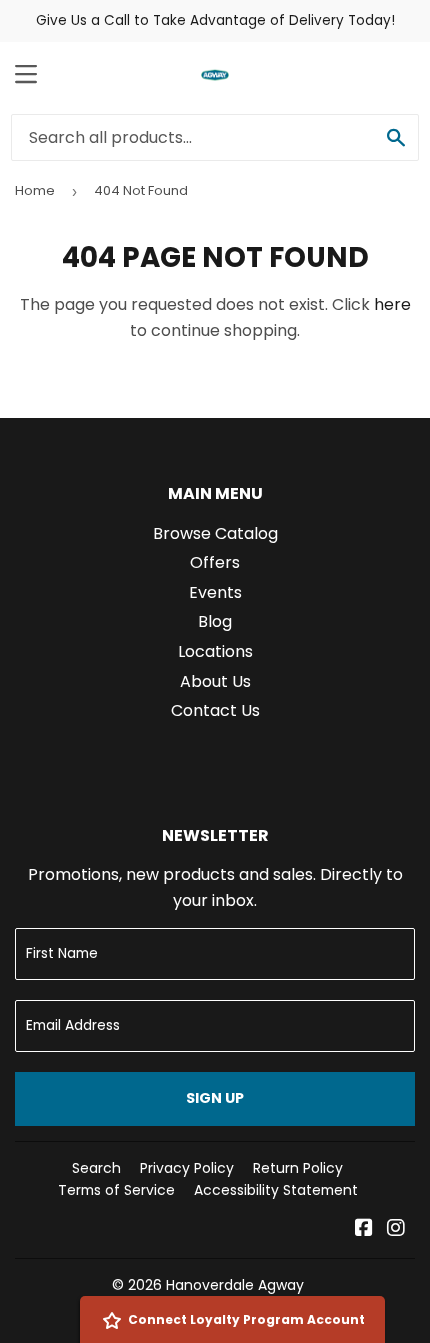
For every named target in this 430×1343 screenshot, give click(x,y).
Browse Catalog (215, 533)
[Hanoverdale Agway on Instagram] (396, 1229)
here (392, 304)
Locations (215, 651)
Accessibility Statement (276, 1190)
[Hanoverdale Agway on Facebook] (364, 1229)
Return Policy (298, 1168)
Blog (215, 621)
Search (96, 1168)
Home (35, 190)
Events (215, 592)
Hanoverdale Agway (235, 1285)
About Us (215, 681)
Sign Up (215, 1098)
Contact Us (215, 710)
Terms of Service (116, 1190)
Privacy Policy (187, 1168)
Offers (215, 562)
